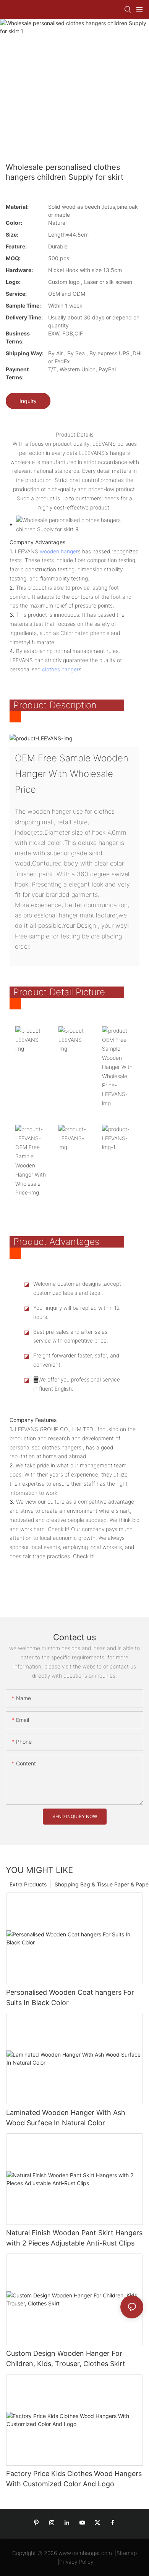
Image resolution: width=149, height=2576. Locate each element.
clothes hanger (60, 669)
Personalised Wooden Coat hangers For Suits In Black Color (70, 1997)
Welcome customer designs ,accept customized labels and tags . (77, 1288)
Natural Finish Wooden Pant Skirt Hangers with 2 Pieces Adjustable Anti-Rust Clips (74, 2238)
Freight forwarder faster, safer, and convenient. (76, 1360)
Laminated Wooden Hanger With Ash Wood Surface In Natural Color (66, 2118)
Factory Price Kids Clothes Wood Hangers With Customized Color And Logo (74, 2479)
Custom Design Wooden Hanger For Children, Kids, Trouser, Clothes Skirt (66, 2358)
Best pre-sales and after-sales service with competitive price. (71, 1336)
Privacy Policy (76, 2562)
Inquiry (28, 401)
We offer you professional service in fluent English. (77, 1384)
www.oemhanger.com (85, 2553)
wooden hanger (59, 551)
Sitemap (127, 2553)
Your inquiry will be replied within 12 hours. (77, 1312)
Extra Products (28, 1884)
